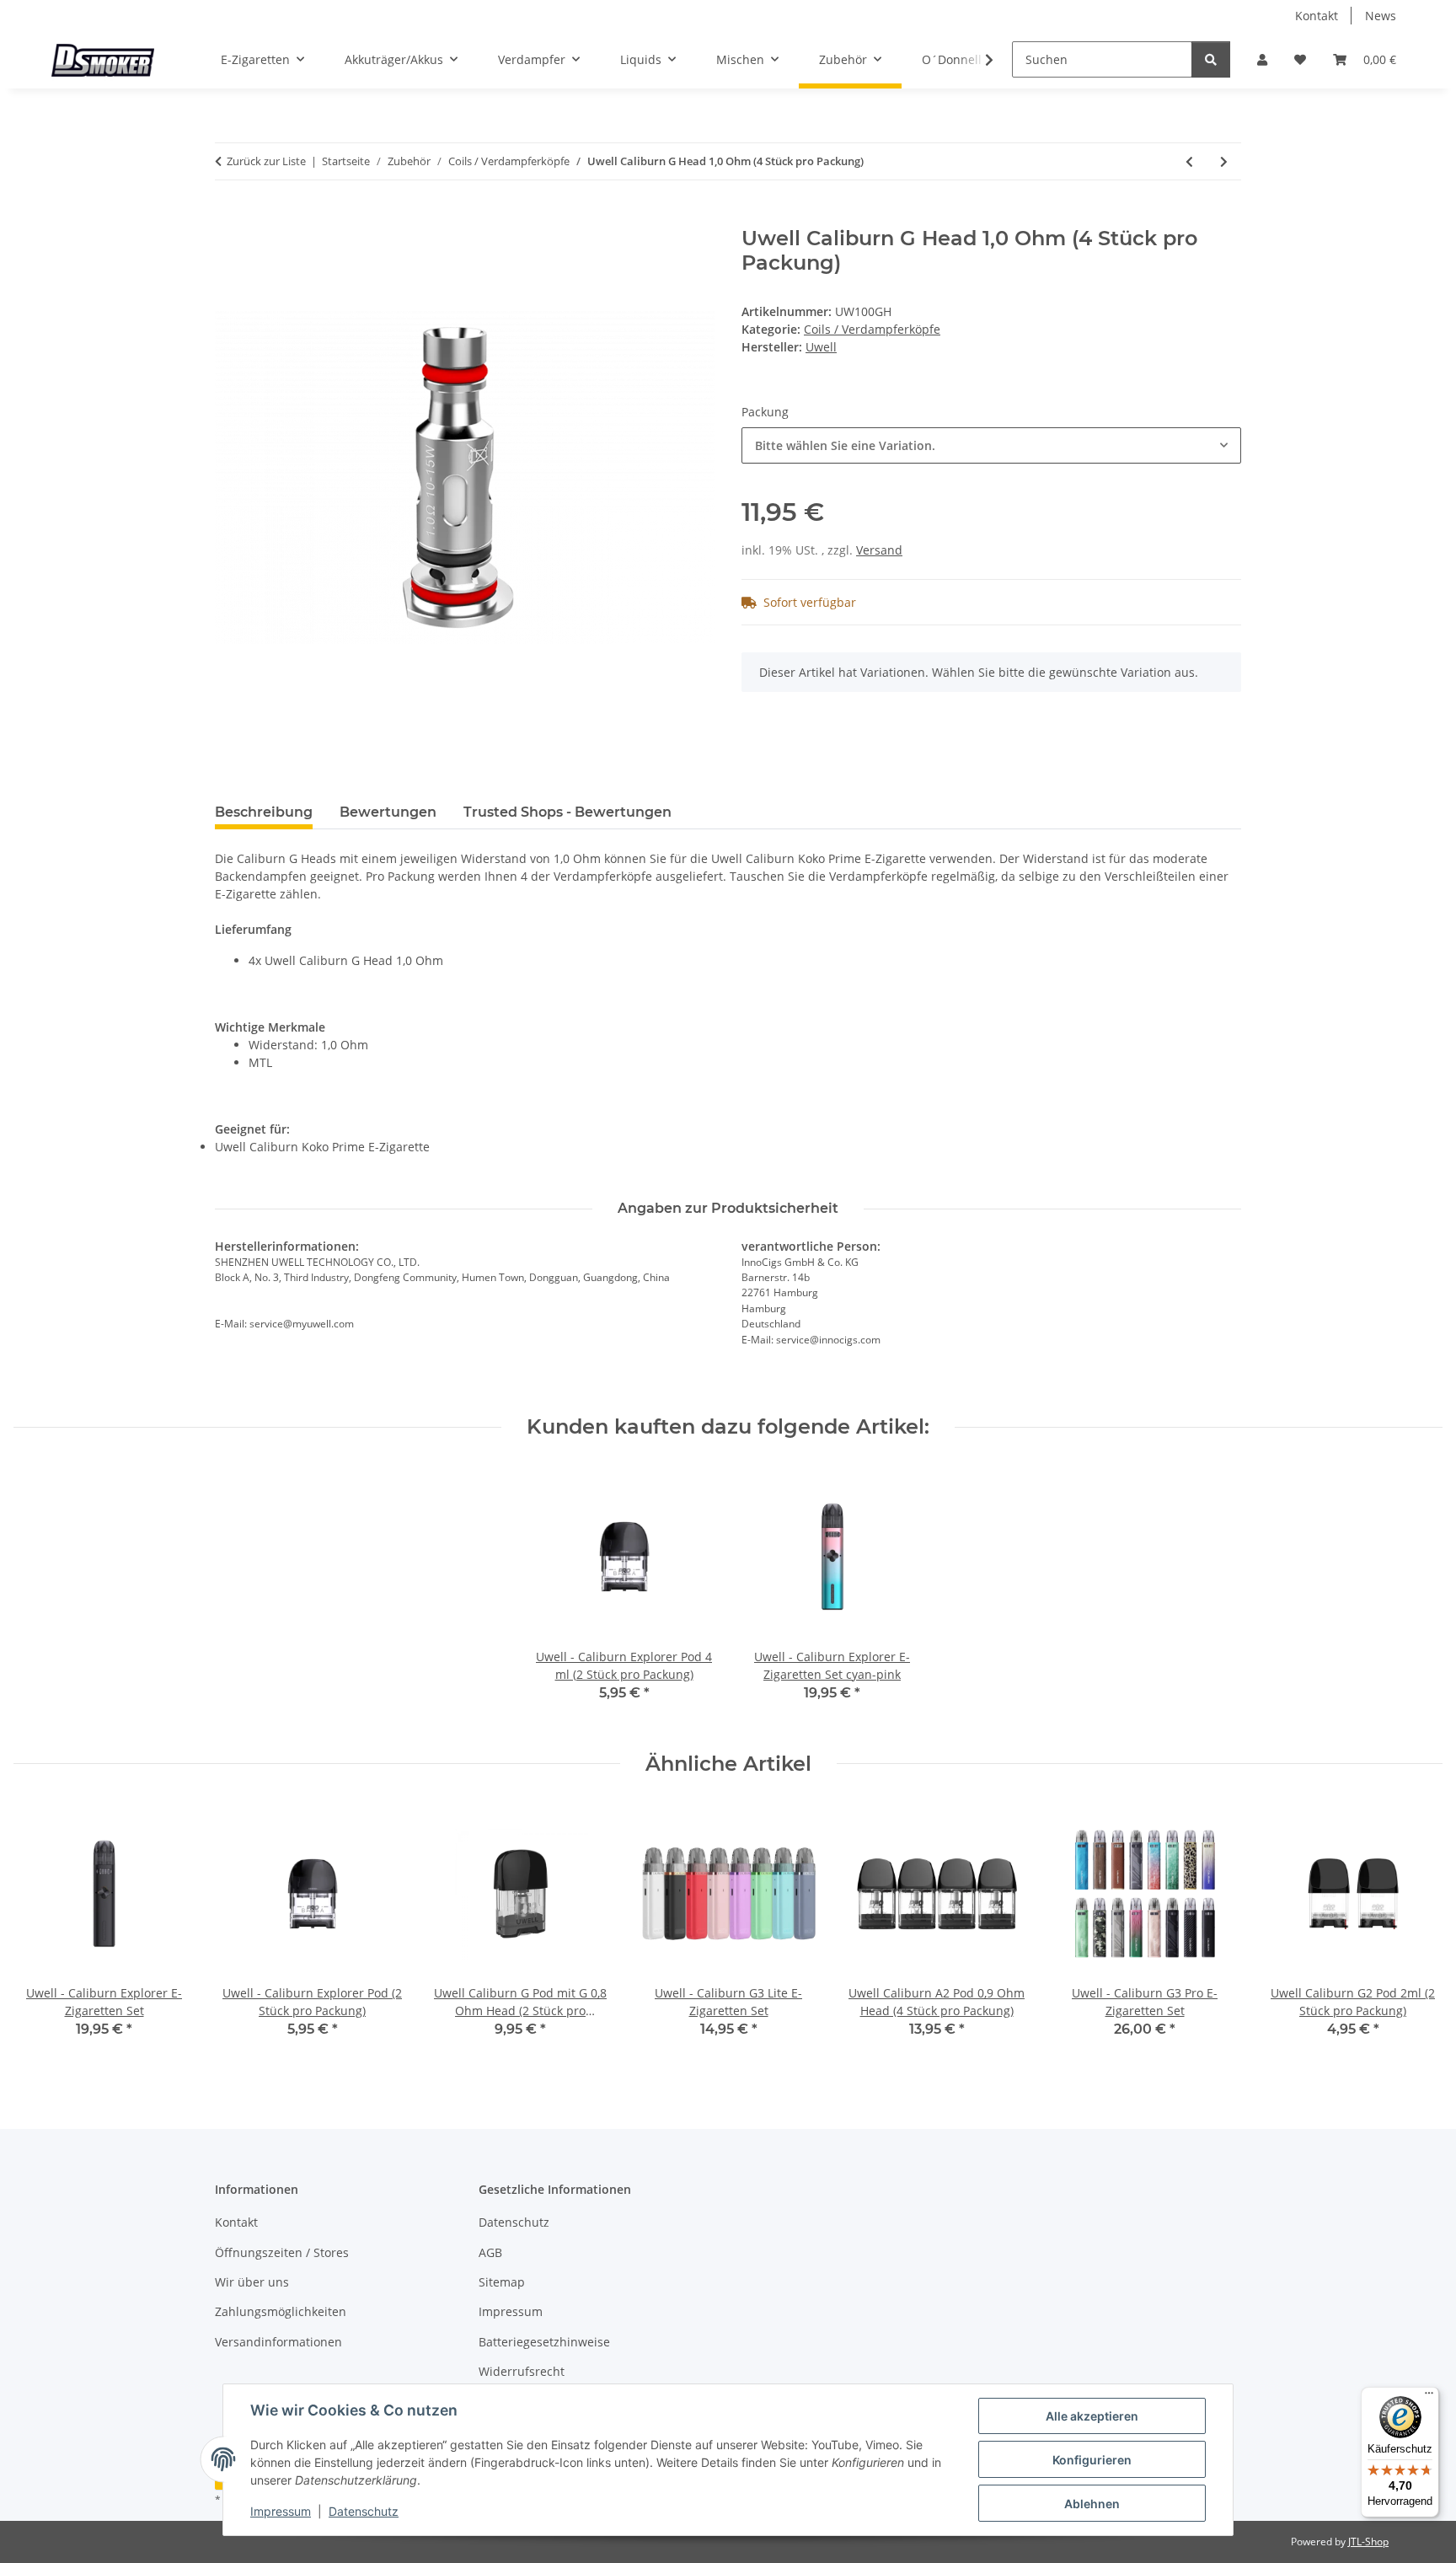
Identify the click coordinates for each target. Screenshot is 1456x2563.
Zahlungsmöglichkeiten (281, 2311)
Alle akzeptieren (1092, 2416)
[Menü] (1429, 2397)
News (1381, 16)
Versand (879, 550)
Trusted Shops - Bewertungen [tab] (567, 812)
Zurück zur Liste (266, 161)
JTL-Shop (1368, 2542)
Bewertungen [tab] (388, 812)
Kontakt (1317, 16)
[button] (1262, 59)
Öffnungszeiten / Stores (282, 2252)
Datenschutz (364, 2511)
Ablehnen (1092, 2504)
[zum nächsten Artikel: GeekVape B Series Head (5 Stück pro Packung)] (1224, 161)
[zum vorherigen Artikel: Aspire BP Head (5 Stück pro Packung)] (1189, 161)
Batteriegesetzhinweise (544, 2342)
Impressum (281, 2511)
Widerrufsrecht (522, 2371)
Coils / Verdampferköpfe (872, 329)
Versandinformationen (278, 2342)
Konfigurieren (1092, 2460)
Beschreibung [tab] (264, 812)
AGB (490, 2252)
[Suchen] (1211, 59)
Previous (42, 1932)
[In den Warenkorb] (228, 217)
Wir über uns (252, 2282)
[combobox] (991, 445)
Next (1415, 1932)
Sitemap (502, 2282)
